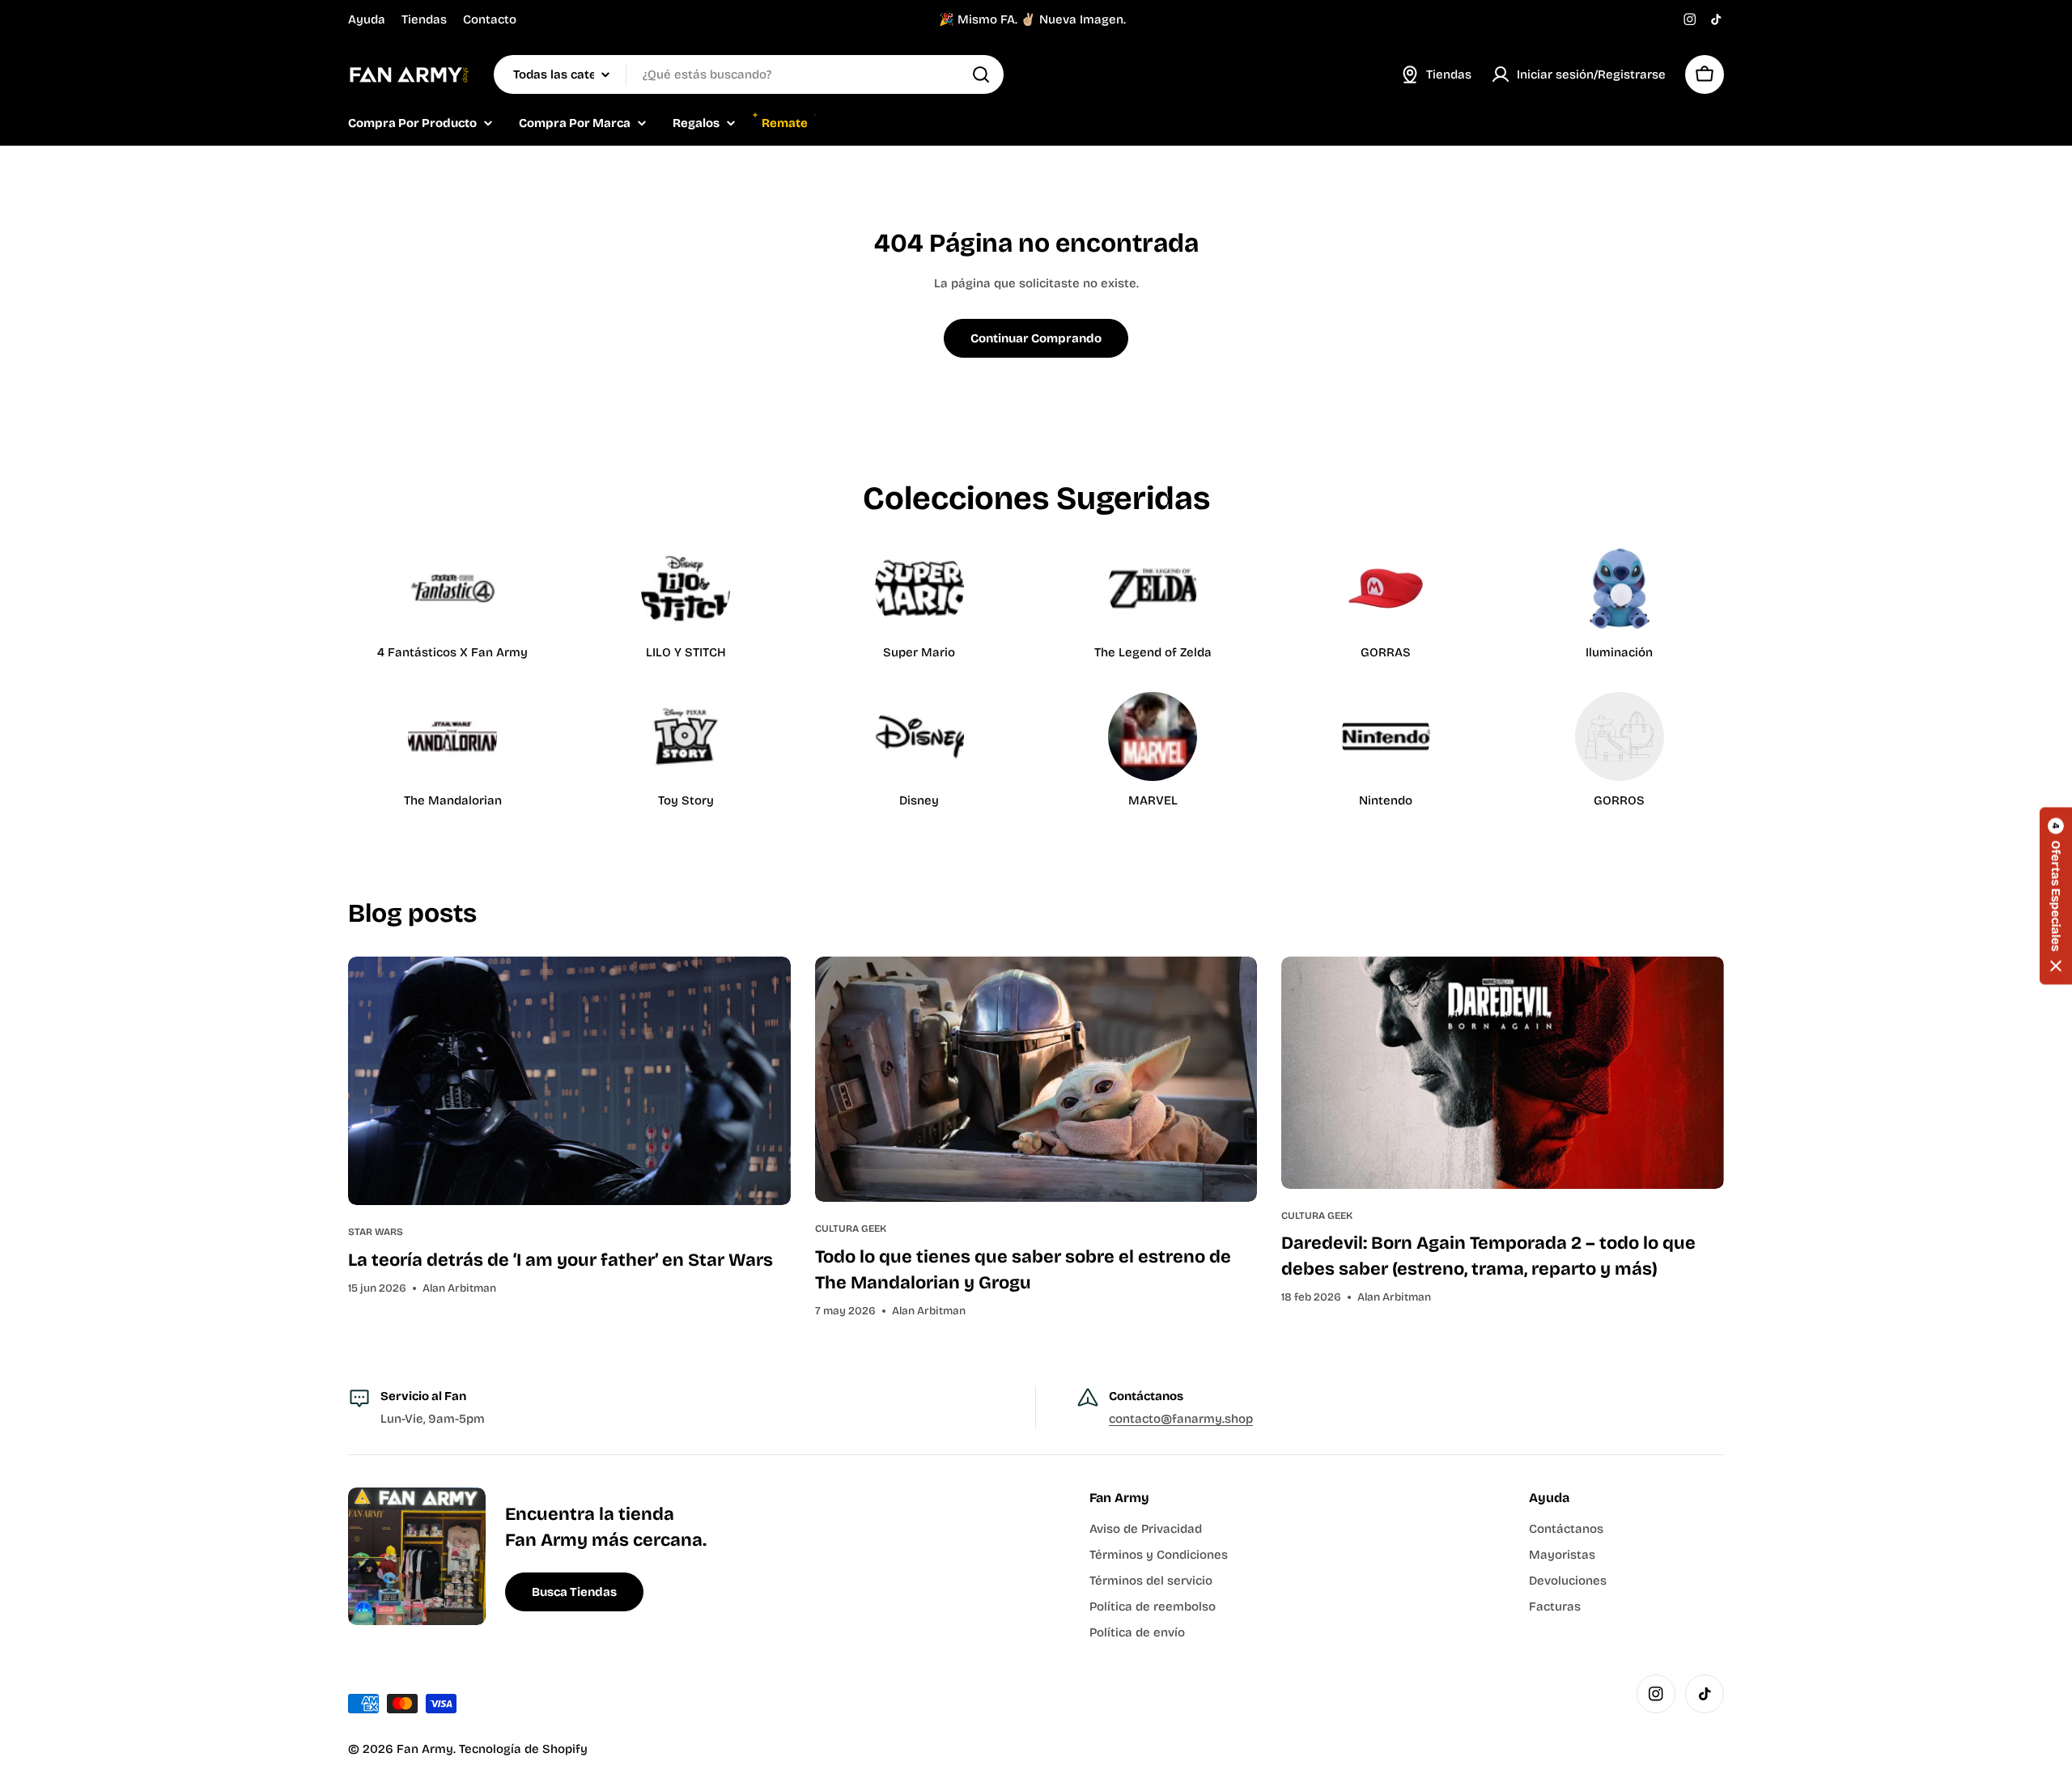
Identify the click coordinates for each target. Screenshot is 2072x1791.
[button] (2056, 895)
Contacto (490, 19)
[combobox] (749, 74)
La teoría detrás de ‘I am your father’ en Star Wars (560, 1260)
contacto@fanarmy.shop (1181, 1419)
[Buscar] (981, 74)
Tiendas (424, 19)
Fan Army (425, 1749)
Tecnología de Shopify (523, 1749)
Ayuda (367, 19)
